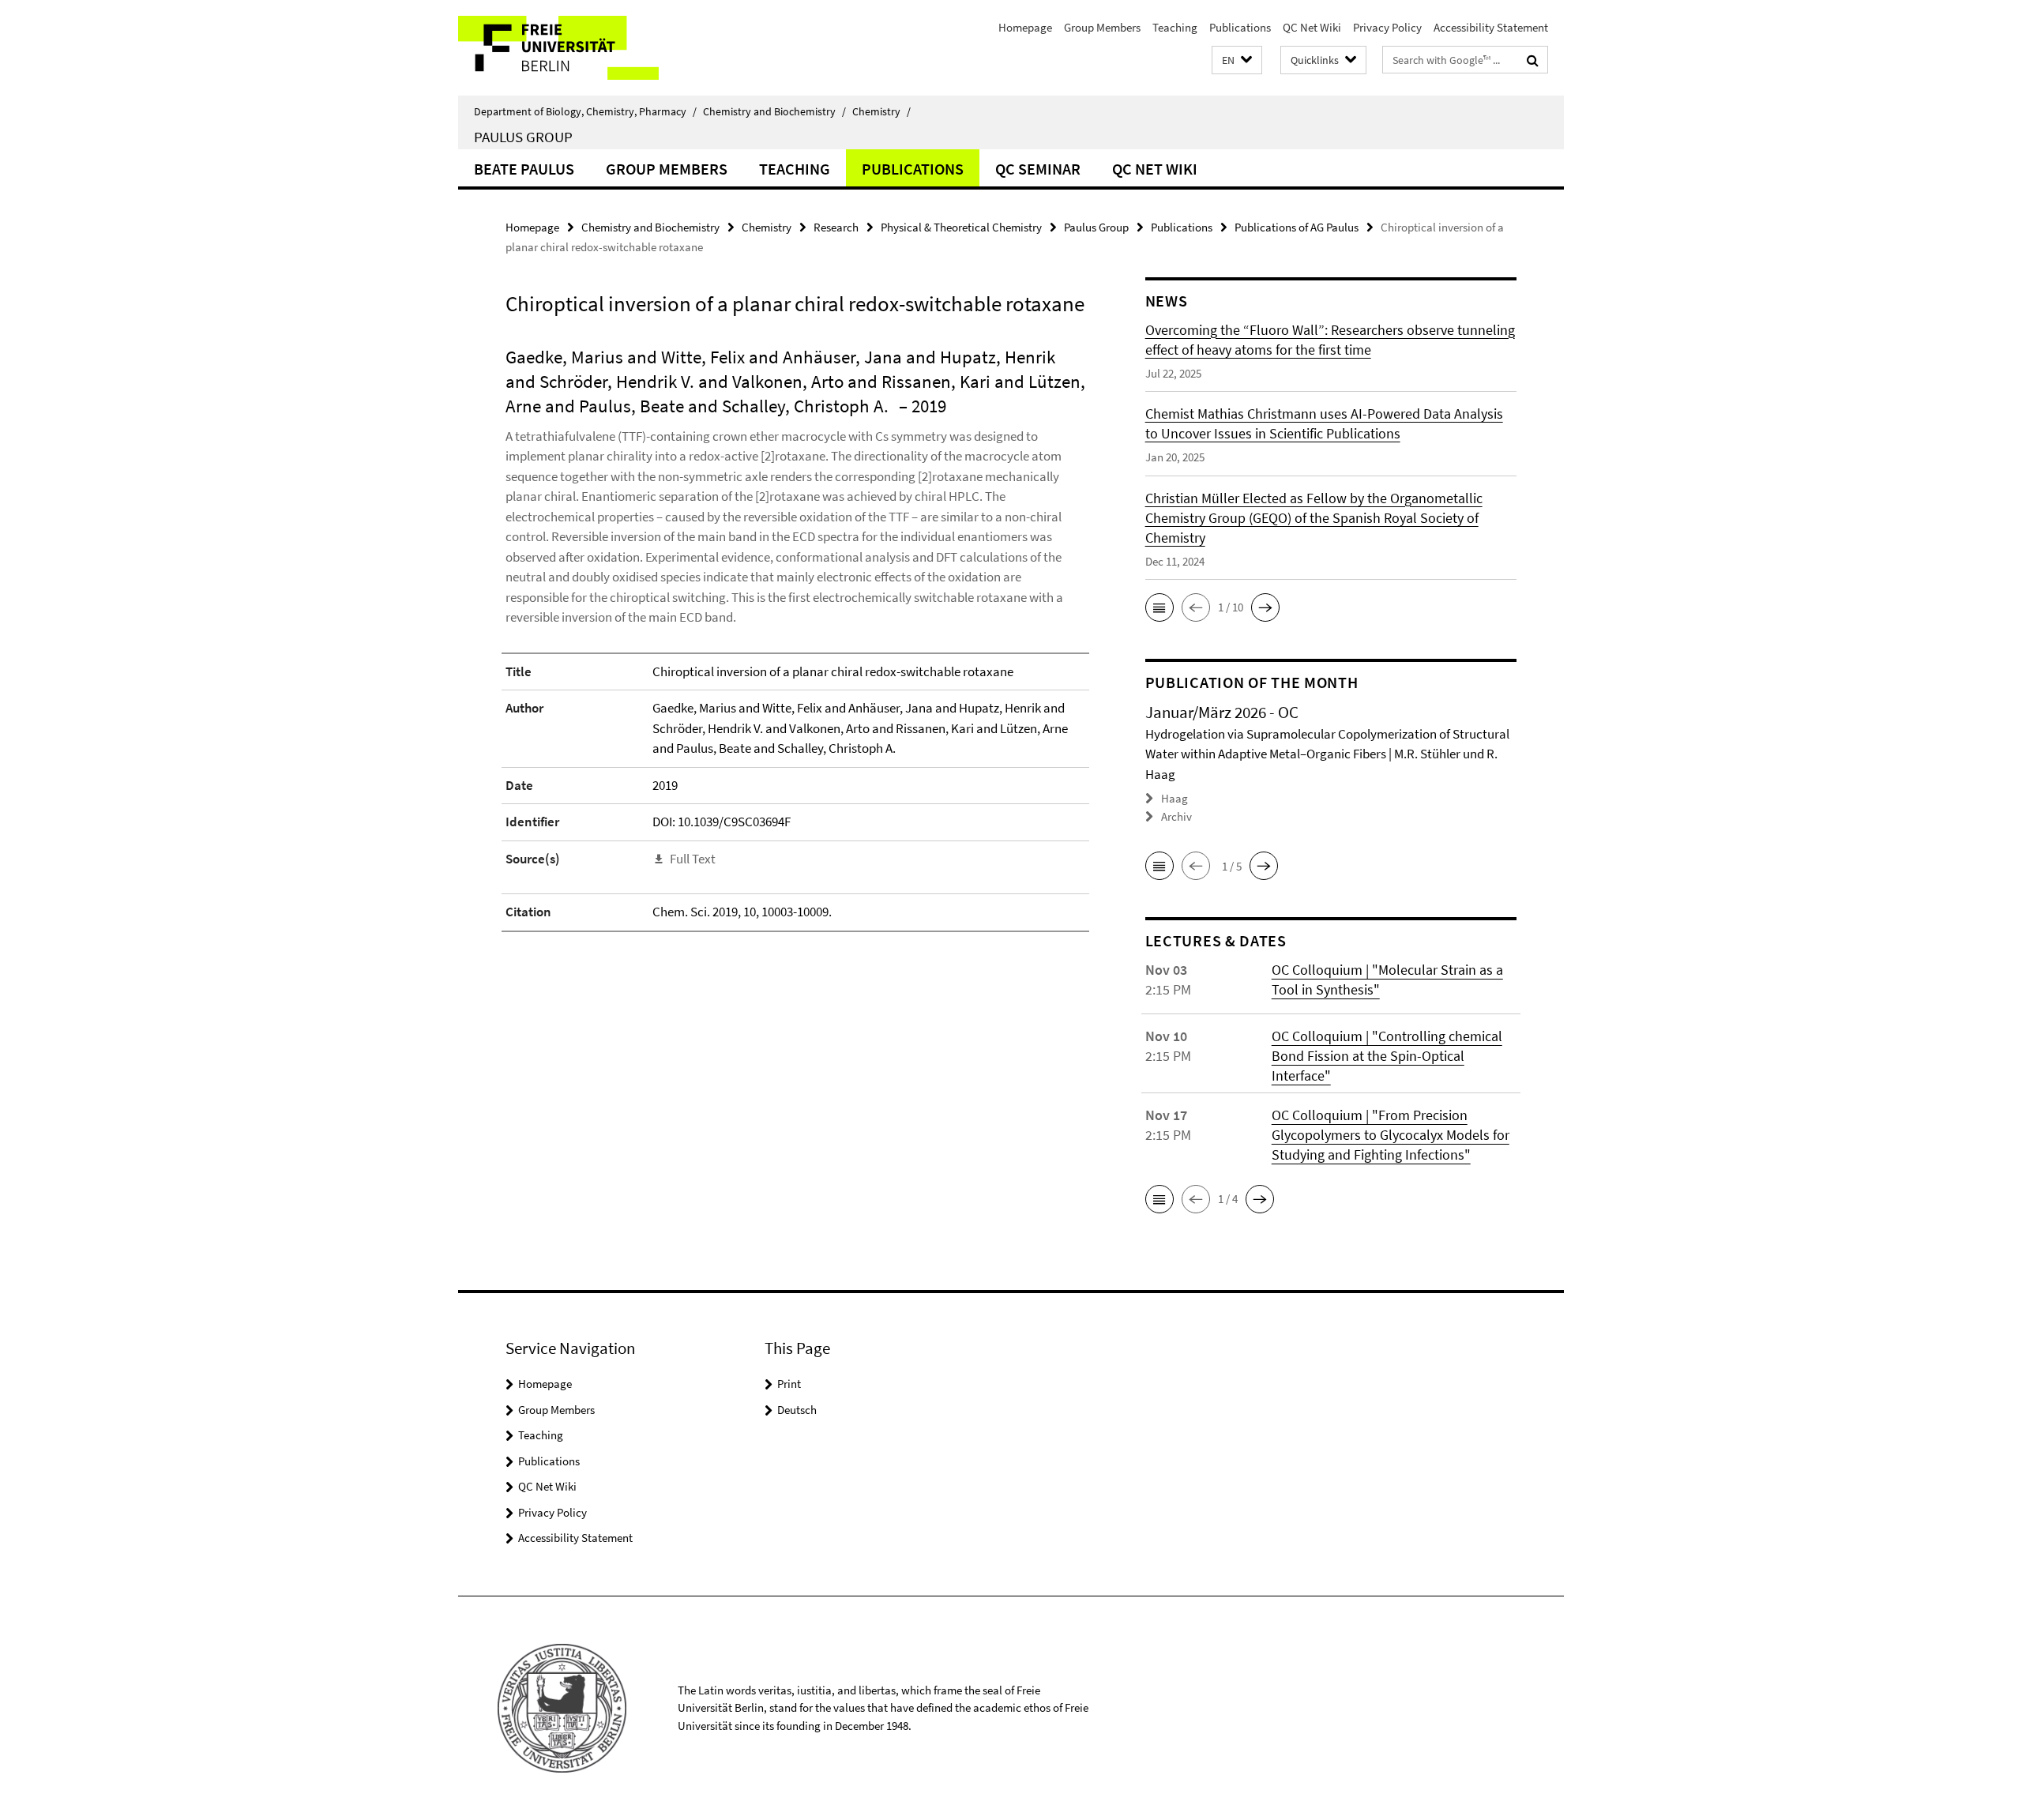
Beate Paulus (524, 169)
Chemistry (881, 111)
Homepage (1025, 27)
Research (836, 227)
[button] (1237, 60)
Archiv (1176, 816)
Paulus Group (523, 137)
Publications (1240, 27)
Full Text (693, 859)
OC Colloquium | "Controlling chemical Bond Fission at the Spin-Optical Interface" (1387, 1056)
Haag (1174, 798)
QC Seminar (1038, 169)
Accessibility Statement (1491, 27)
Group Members (1102, 27)
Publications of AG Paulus (1297, 227)
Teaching (1175, 27)
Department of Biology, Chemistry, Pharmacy (585, 111)
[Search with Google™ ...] (1533, 60)
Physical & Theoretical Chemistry (961, 227)
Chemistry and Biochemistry (774, 111)
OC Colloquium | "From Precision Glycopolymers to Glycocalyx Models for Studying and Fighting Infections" (1391, 1135)
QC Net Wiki (1312, 27)
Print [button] (789, 1384)
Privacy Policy (1387, 27)
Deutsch (797, 1410)
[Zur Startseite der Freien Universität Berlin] (590, 48)
